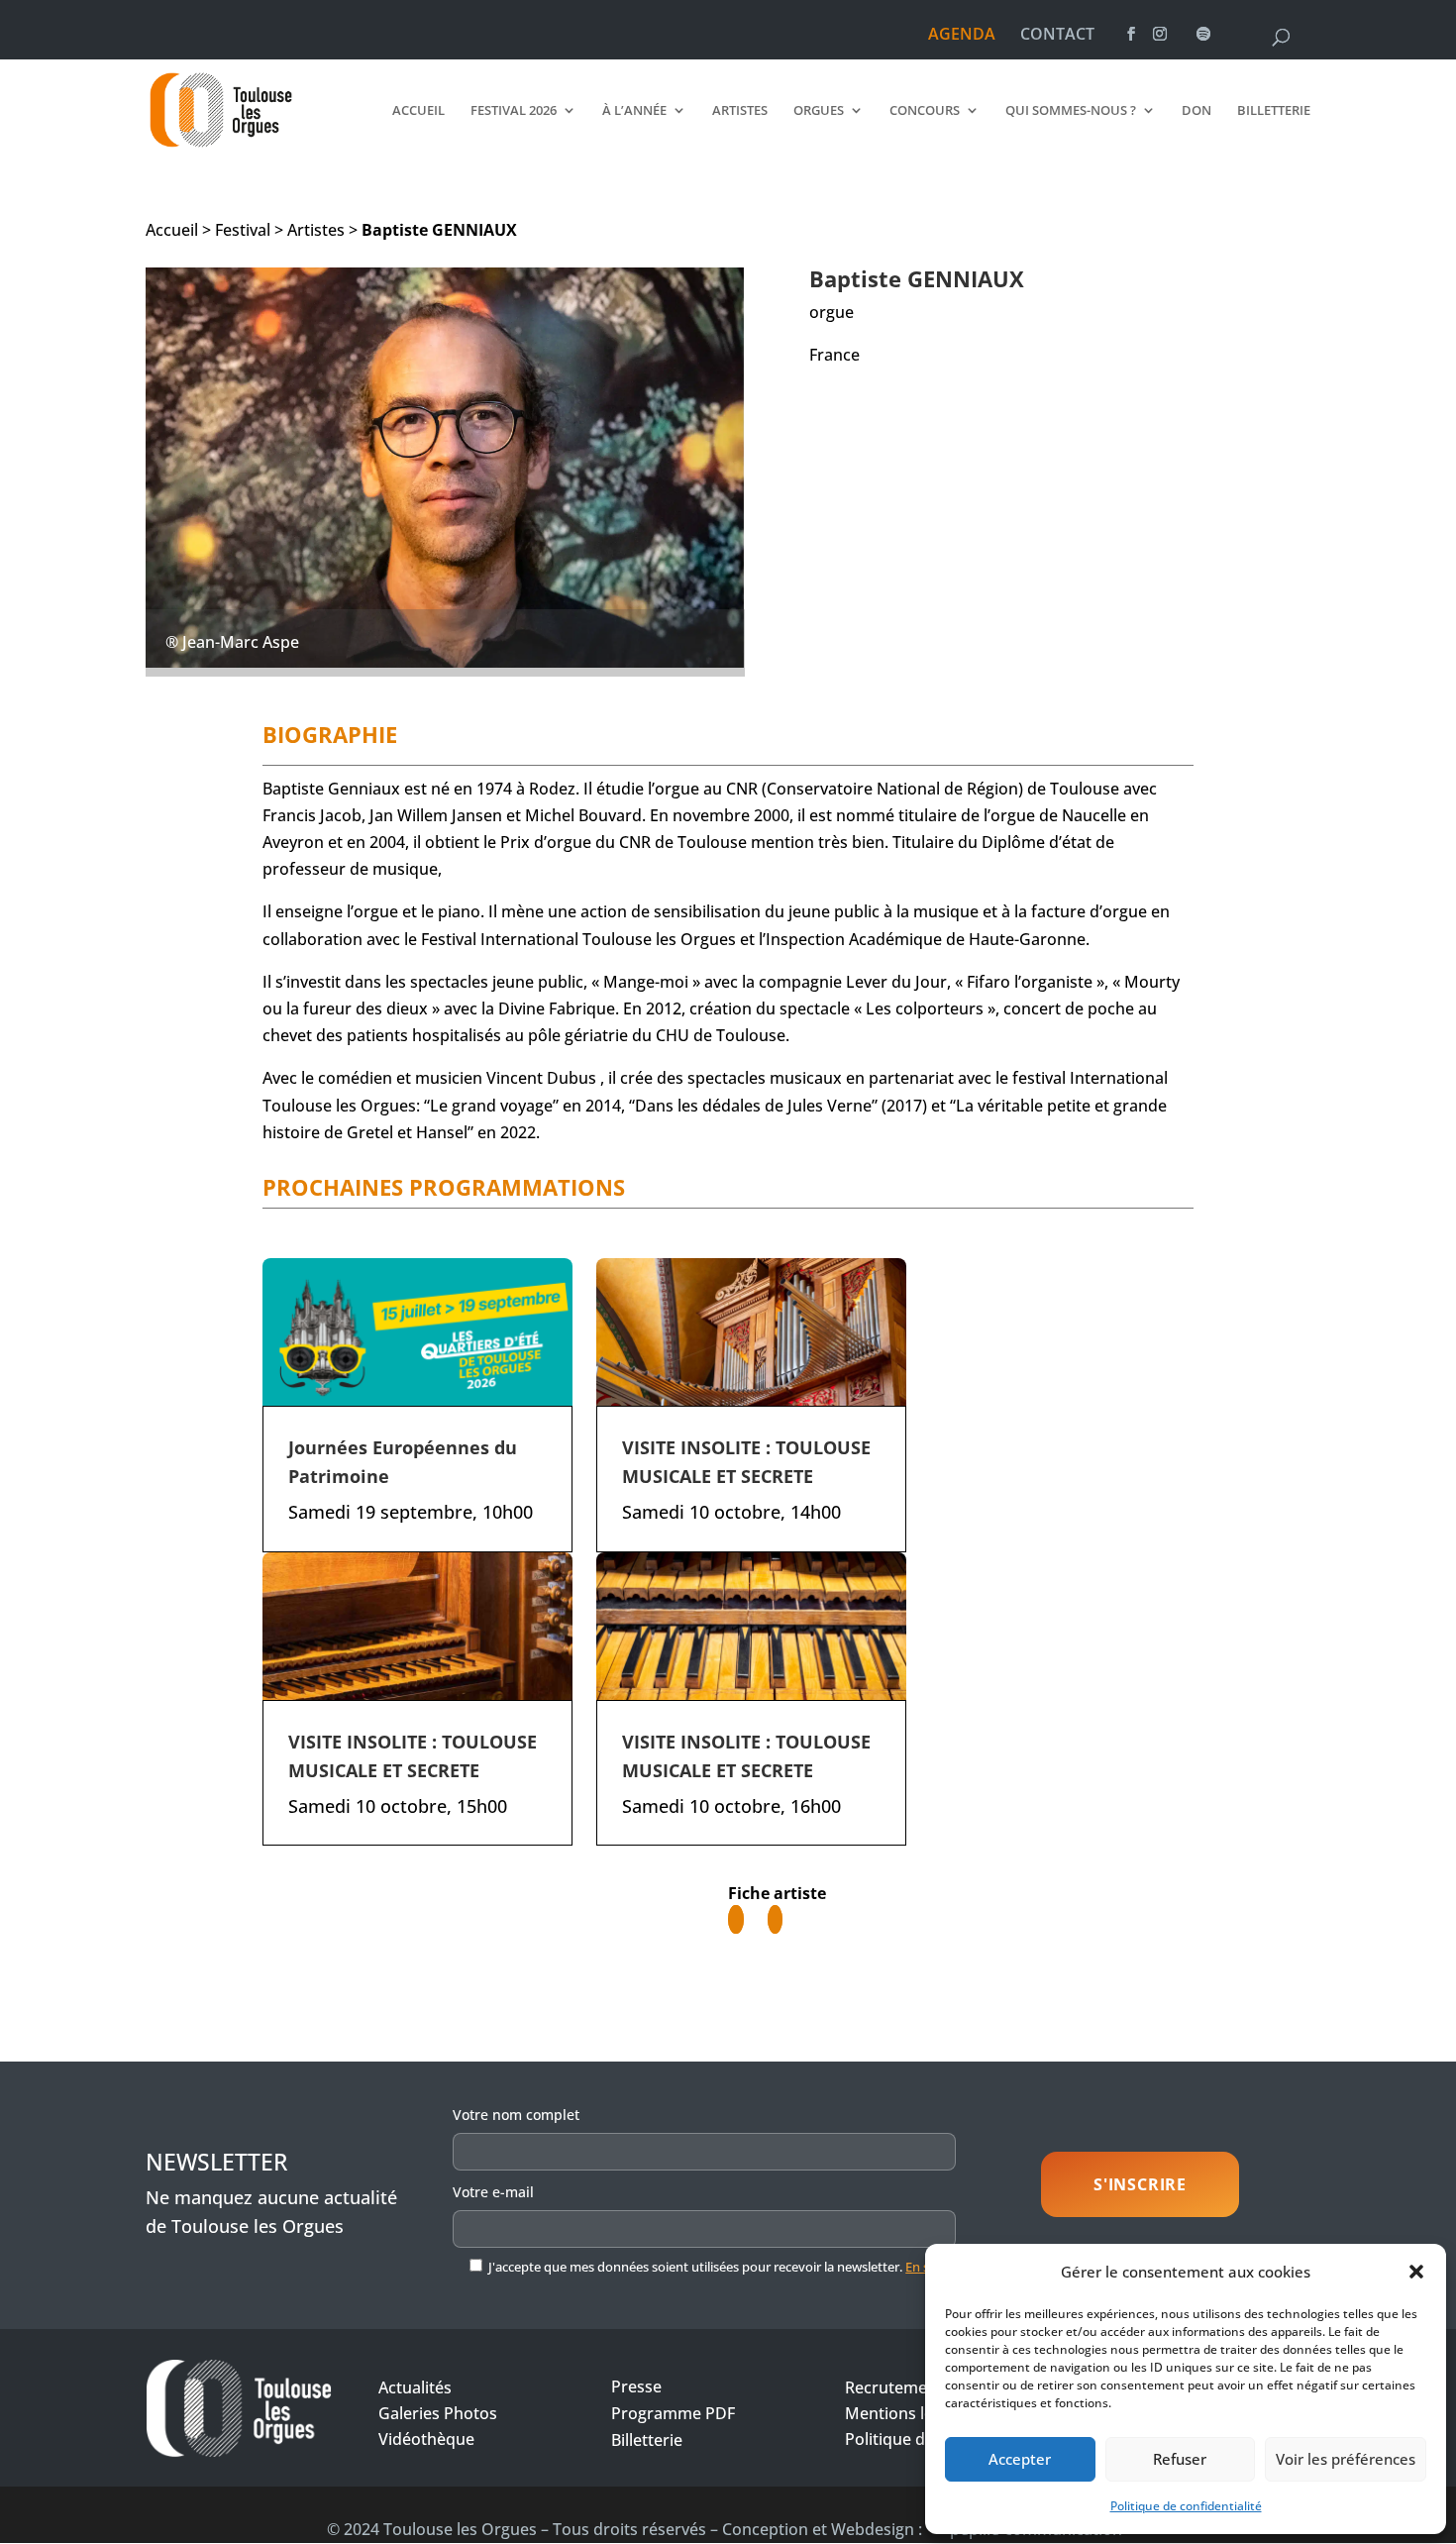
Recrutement (894, 2387)
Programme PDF (673, 2413)
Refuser (1180, 2459)
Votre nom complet (516, 2115)
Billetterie (1274, 111)
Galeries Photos (438, 2413)
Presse (636, 2386)
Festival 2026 (514, 111)
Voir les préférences (1346, 2459)
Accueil (418, 111)
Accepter (1020, 2459)
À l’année (634, 111)
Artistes (740, 111)
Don (1196, 111)
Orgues (819, 111)
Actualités (415, 2387)
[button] (1416, 2272)
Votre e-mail (493, 2192)
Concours (925, 111)
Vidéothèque (426, 2439)
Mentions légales (908, 2413)
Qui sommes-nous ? (1071, 111)
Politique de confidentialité (1186, 2506)
